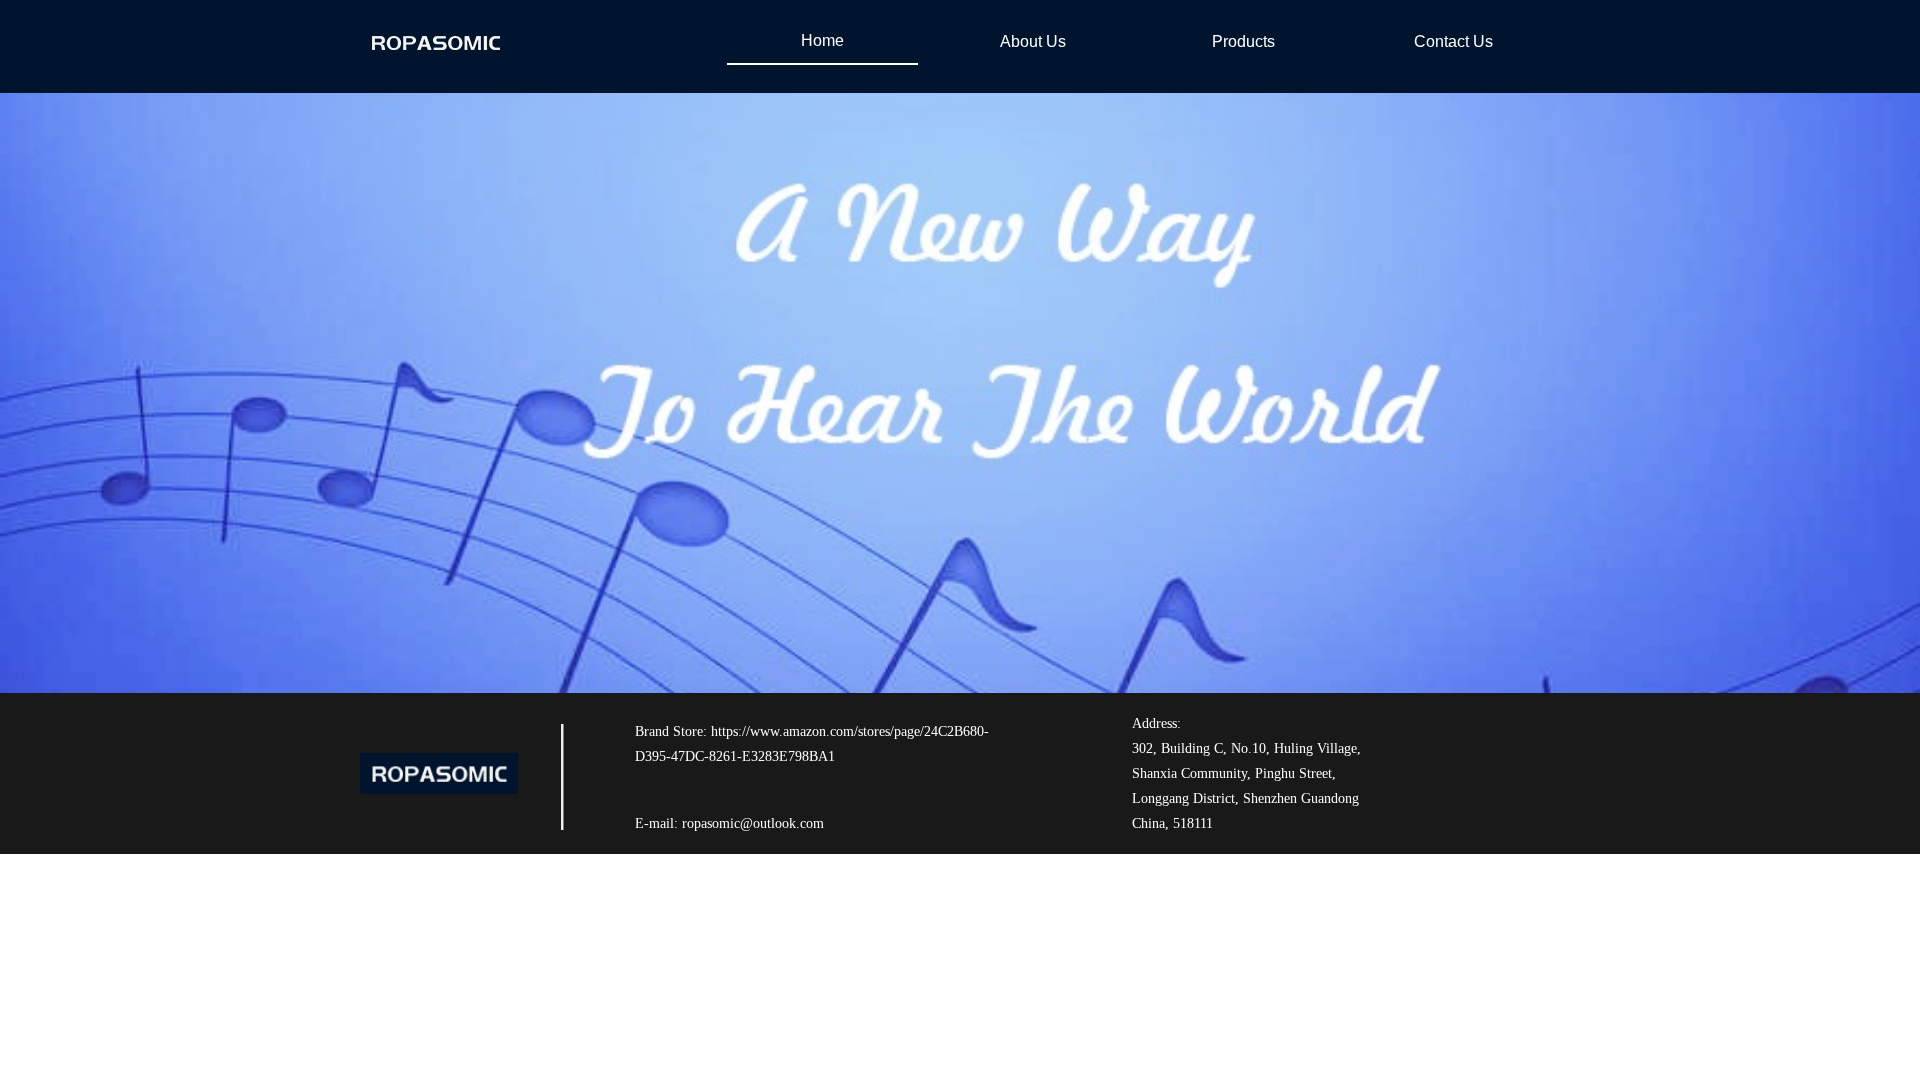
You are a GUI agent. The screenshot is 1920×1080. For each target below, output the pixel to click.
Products (1243, 41)
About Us (1033, 41)
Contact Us (1453, 41)
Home (822, 40)
